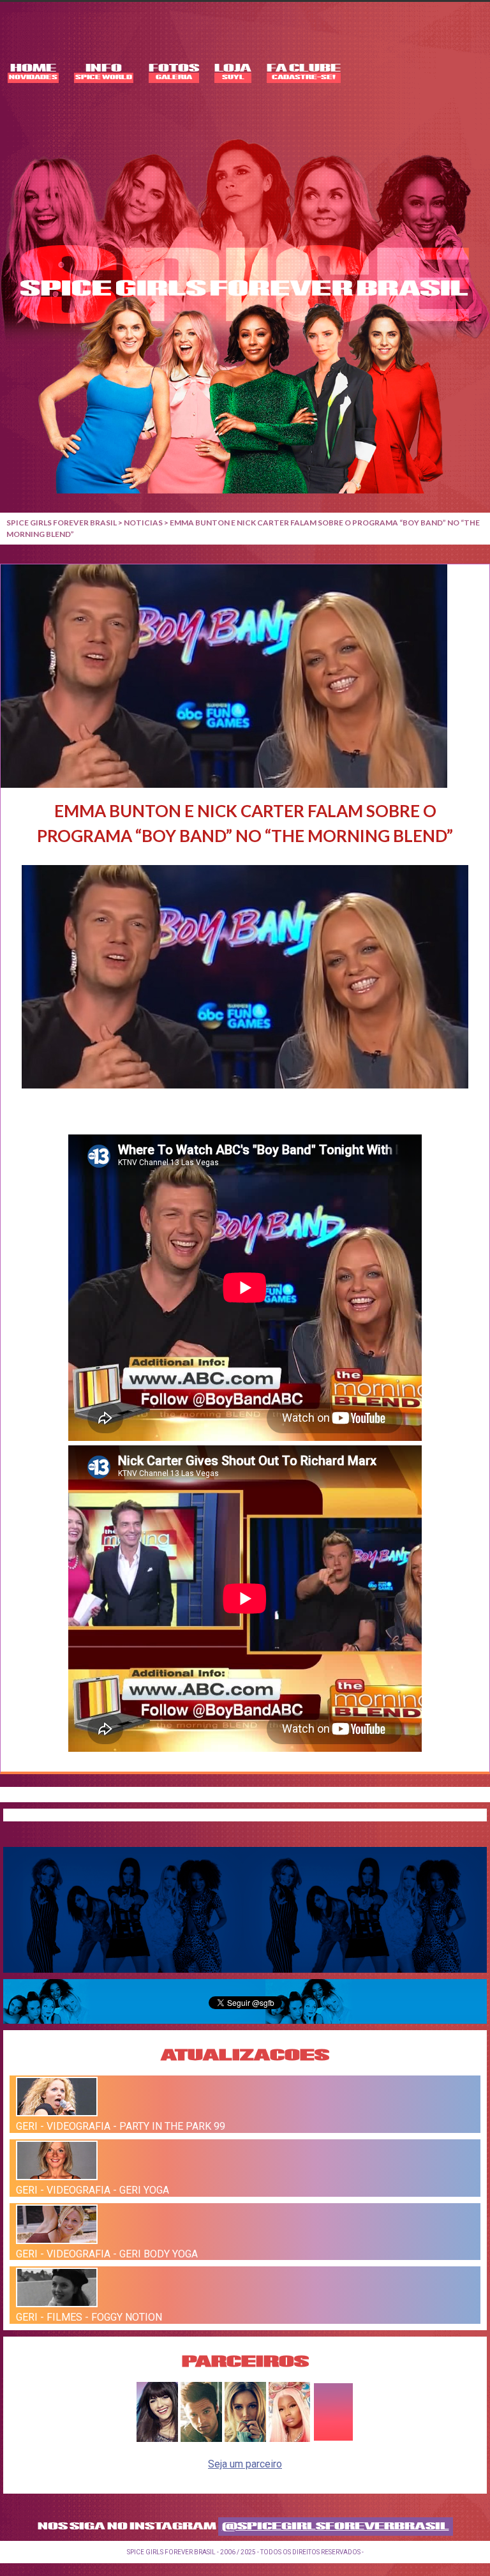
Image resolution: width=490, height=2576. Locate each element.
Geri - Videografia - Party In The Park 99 (121, 2126)
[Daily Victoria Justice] (157, 2438)
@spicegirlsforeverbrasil (336, 2527)
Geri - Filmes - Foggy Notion (89, 2317)
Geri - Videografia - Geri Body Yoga (107, 2253)
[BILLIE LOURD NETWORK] (245, 2438)
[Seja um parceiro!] (333, 2438)
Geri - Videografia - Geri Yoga (93, 2190)
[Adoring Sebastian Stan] (201, 2438)
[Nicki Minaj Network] (289, 2438)
